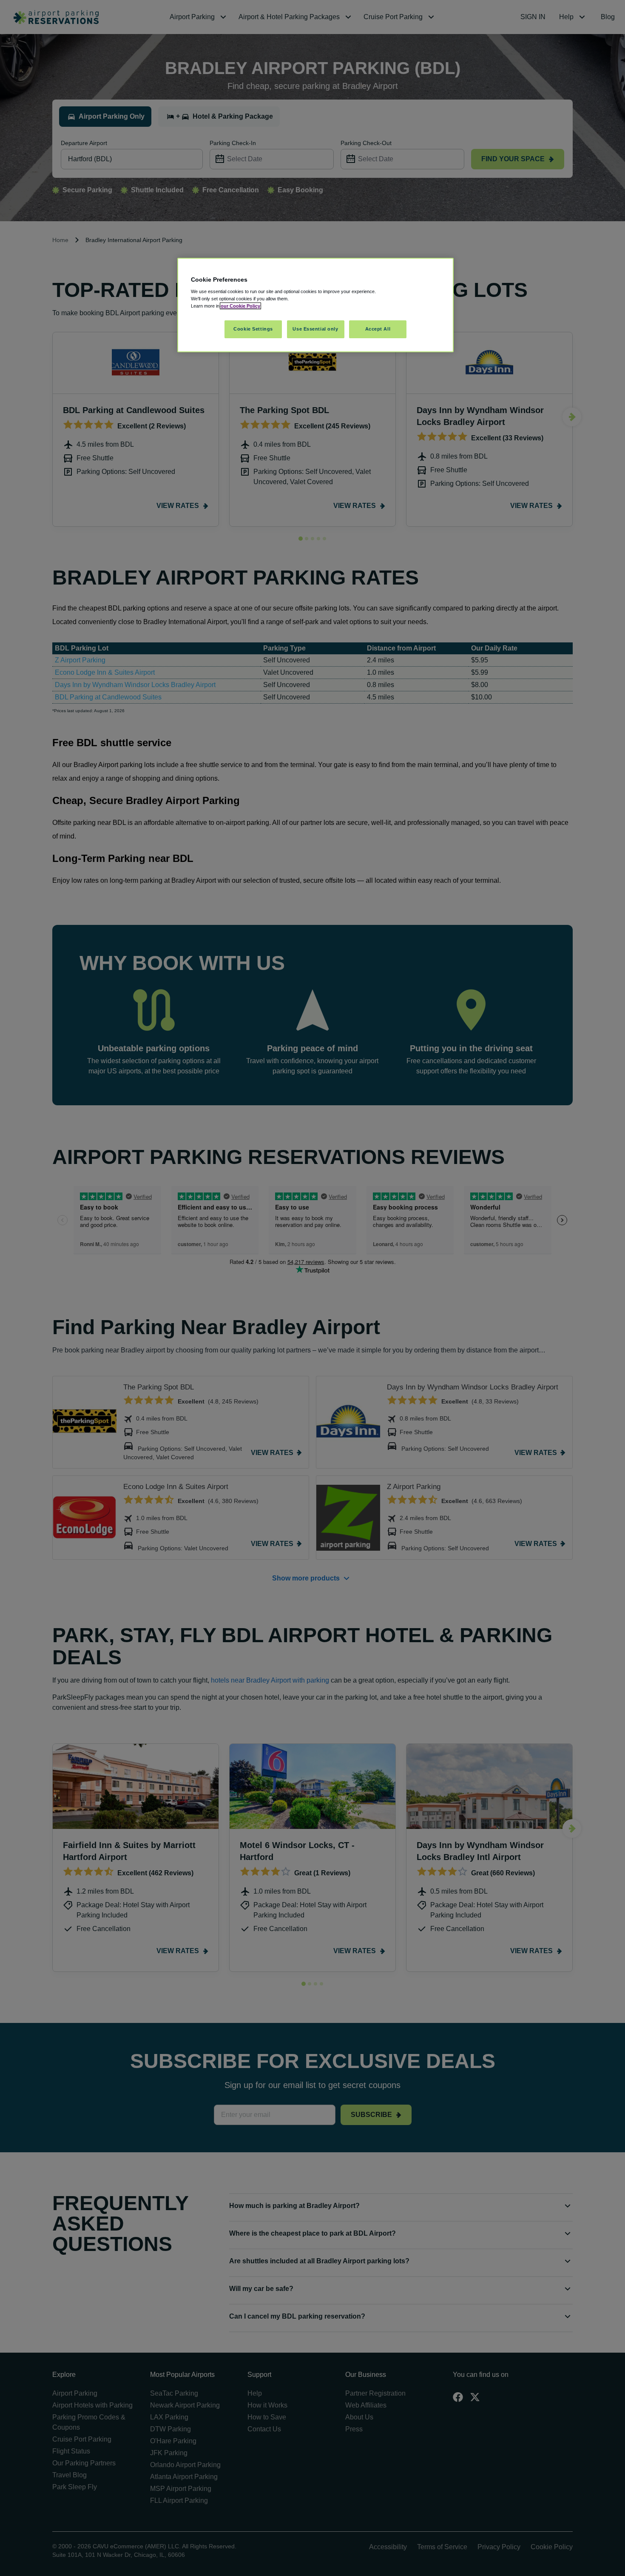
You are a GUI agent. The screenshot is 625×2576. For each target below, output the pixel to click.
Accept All (378, 329)
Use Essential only (315, 329)
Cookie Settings (253, 329)
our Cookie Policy (240, 306)
